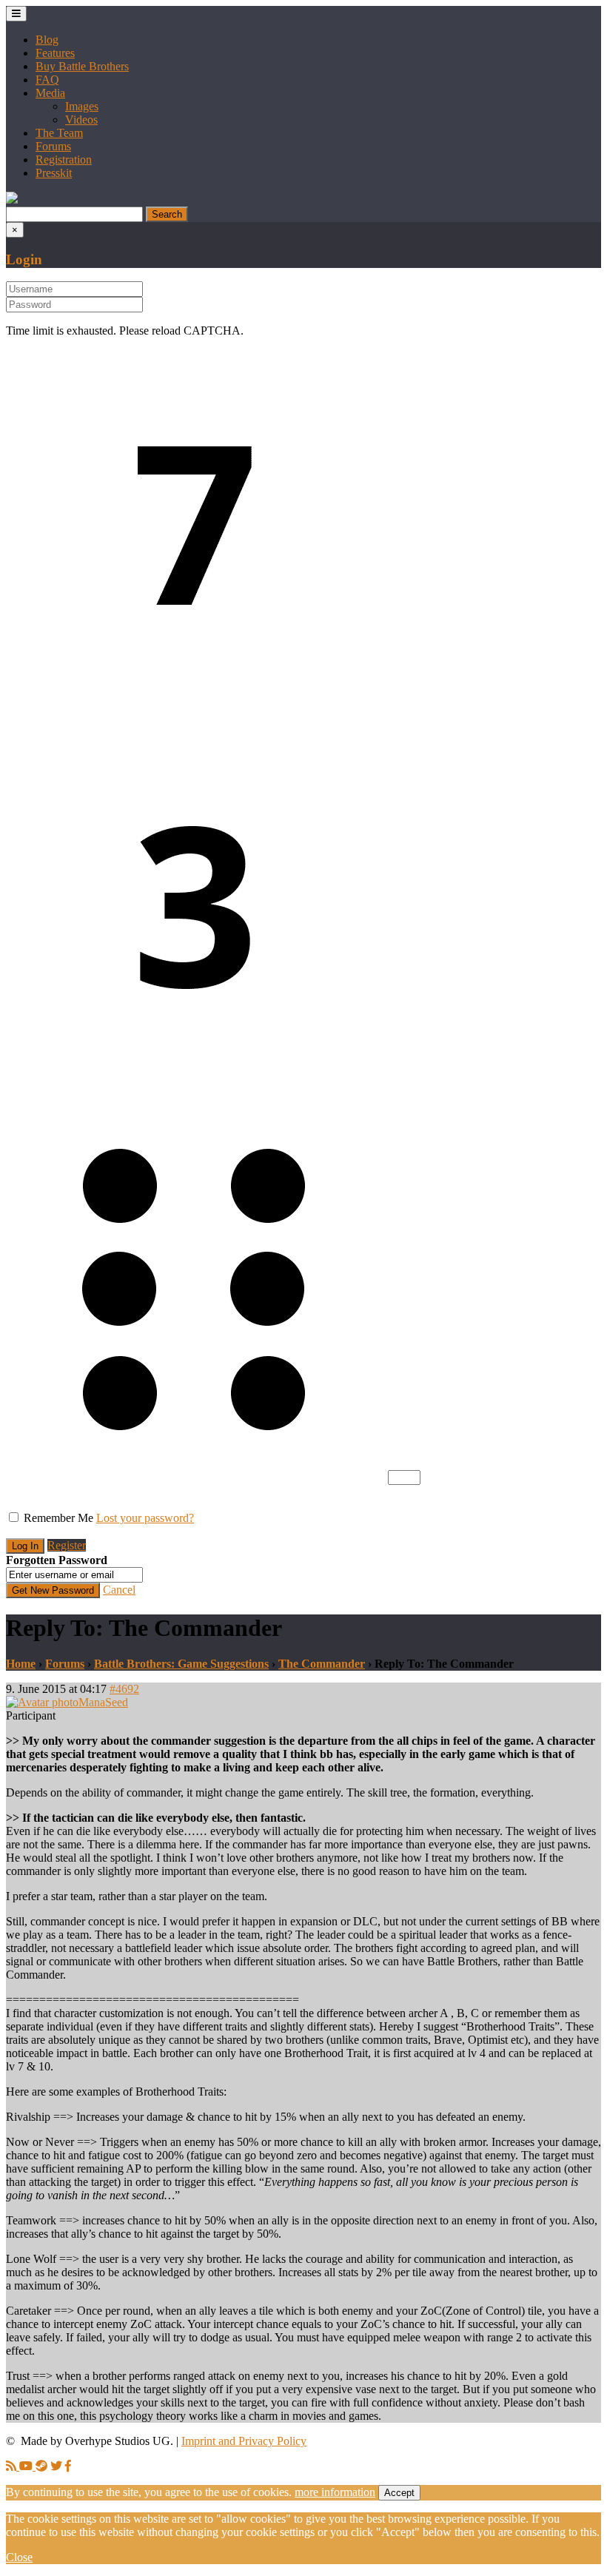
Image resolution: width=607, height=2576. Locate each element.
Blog (47, 40)
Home (21, 1664)
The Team (59, 133)
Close (19, 2557)
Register (67, 1545)
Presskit (54, 173)
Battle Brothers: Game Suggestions (181, 1664)
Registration (64, 160)
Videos (81, 120)
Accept (399, 2493)
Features (55, 53)
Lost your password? (145, 1518)
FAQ (47, 80)
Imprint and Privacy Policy (244, 2441)
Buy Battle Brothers (82, 66)
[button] (12, 199)
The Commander (322, 1664)
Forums (53, 146)
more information (335, 2492)
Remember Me (58, 1518)
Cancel (119, 1590)
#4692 (124, 1689)
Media (50, 93)
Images (82, 106)
